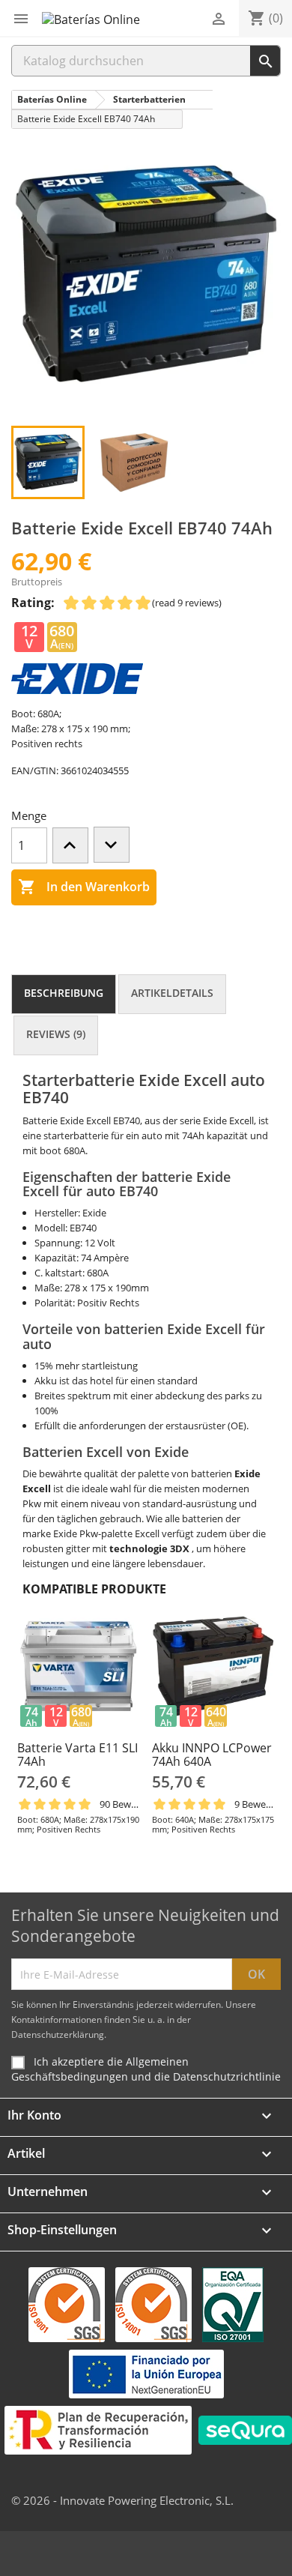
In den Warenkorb (84, 887)
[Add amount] (70, 845)
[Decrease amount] (112, 845)
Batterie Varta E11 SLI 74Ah (77, 1755)
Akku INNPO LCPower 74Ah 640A (212, 1755)
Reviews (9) (56, 1034)
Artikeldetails (172, 993)
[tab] (64, 994)
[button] (21, 19)
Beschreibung (64, 993)
